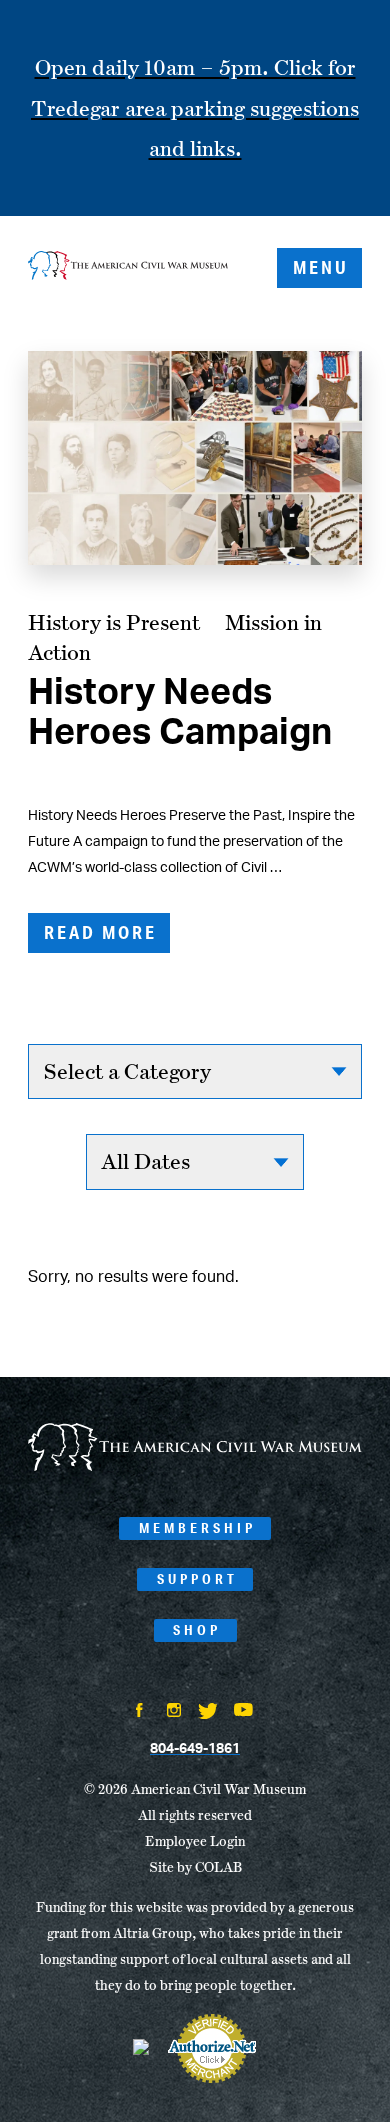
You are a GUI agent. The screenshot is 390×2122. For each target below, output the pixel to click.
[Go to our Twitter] (208, 1713)
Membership (197, 1528)
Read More (100, 932)
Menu (321, 267)
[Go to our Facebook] (140, 1712)
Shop (197, 1630)
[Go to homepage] (195, 1467)
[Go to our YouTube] (243, 1712)
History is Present (114, 622)
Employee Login (195, 1841)
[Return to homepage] (128, 267)
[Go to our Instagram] (174, 1712)
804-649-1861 (195, 1749)
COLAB (218, 1867)
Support (197, 1579)
